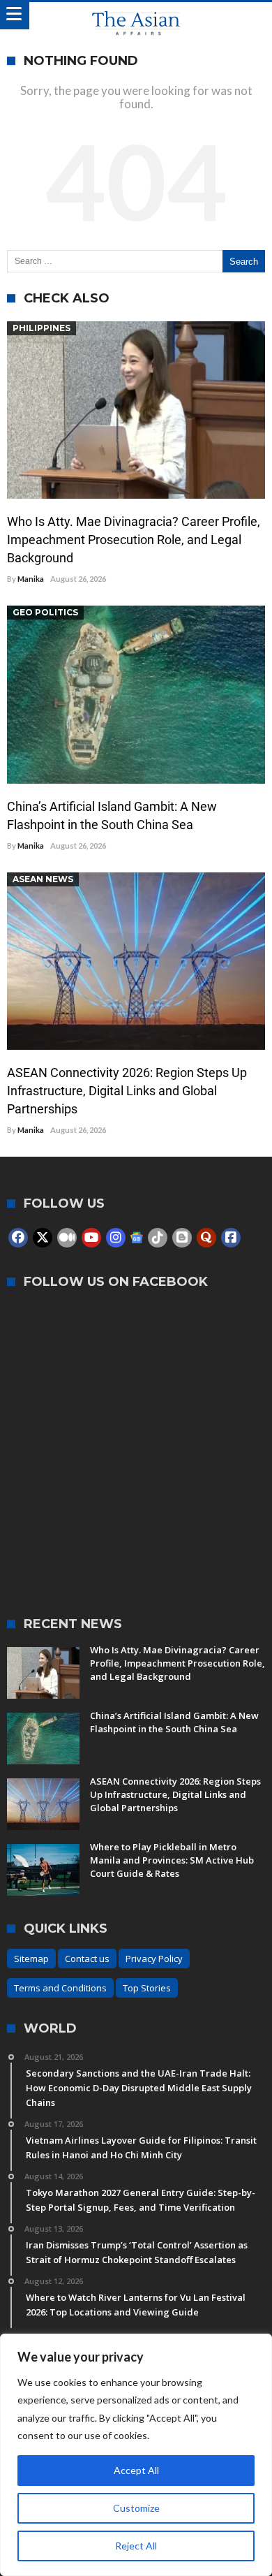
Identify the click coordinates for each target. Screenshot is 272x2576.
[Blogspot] (182, 1238)
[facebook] (18, 1238)
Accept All (136, 2470)
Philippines (41, 328)
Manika (31, 579)
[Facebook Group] (231, 1238)
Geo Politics (45, 612)
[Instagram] (116, 1238)
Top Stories (147, 1988)
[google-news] (137, 1237)
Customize (136, 2508)
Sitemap (31, 1959)
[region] (136, 2455)
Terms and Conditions (60, 1988)
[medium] (67, 1238)
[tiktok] (158, 1238)
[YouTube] (91, 1238)
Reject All (136, 2546)
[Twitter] (43, 1238)
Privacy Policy (154, 1959)
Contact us (87, 1959)
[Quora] (206, 1238)
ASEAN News (43, 879)
